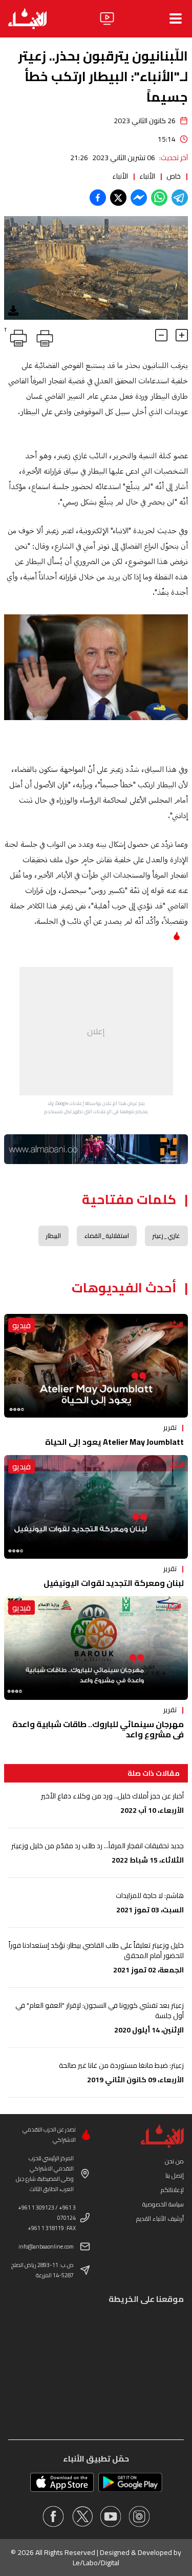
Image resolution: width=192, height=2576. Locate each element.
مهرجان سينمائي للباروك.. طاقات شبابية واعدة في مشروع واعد (98, 1729)
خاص (174, 176)
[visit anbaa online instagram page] (139, 2516)
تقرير (170, 1427)
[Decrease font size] (161, 335)
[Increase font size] (182, 335)
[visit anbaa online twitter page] (82, 2516)
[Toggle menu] (176, 18)
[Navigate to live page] (107, 18)
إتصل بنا (175, 2175)
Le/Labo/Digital (96, 2563)
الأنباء (147, 176)
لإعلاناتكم (172, 2190)
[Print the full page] (43, 336)
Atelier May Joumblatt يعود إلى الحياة (114, 1442)
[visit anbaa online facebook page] (53, 2516)
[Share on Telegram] (180, 198)
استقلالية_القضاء (107, 1236)
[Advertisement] (96, 1031)
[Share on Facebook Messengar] (139, 198)
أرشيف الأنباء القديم (160, 2219)
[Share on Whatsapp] (159, 198)
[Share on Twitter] (118, 198)
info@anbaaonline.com (46, 2246)
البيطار (54, 1236)
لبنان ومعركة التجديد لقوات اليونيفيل (114, 1583)
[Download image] (13, 311)
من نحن (174, 2161)
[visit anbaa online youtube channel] (111, 2516)
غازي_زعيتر (166, 1236)
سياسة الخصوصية (163, 2204)
